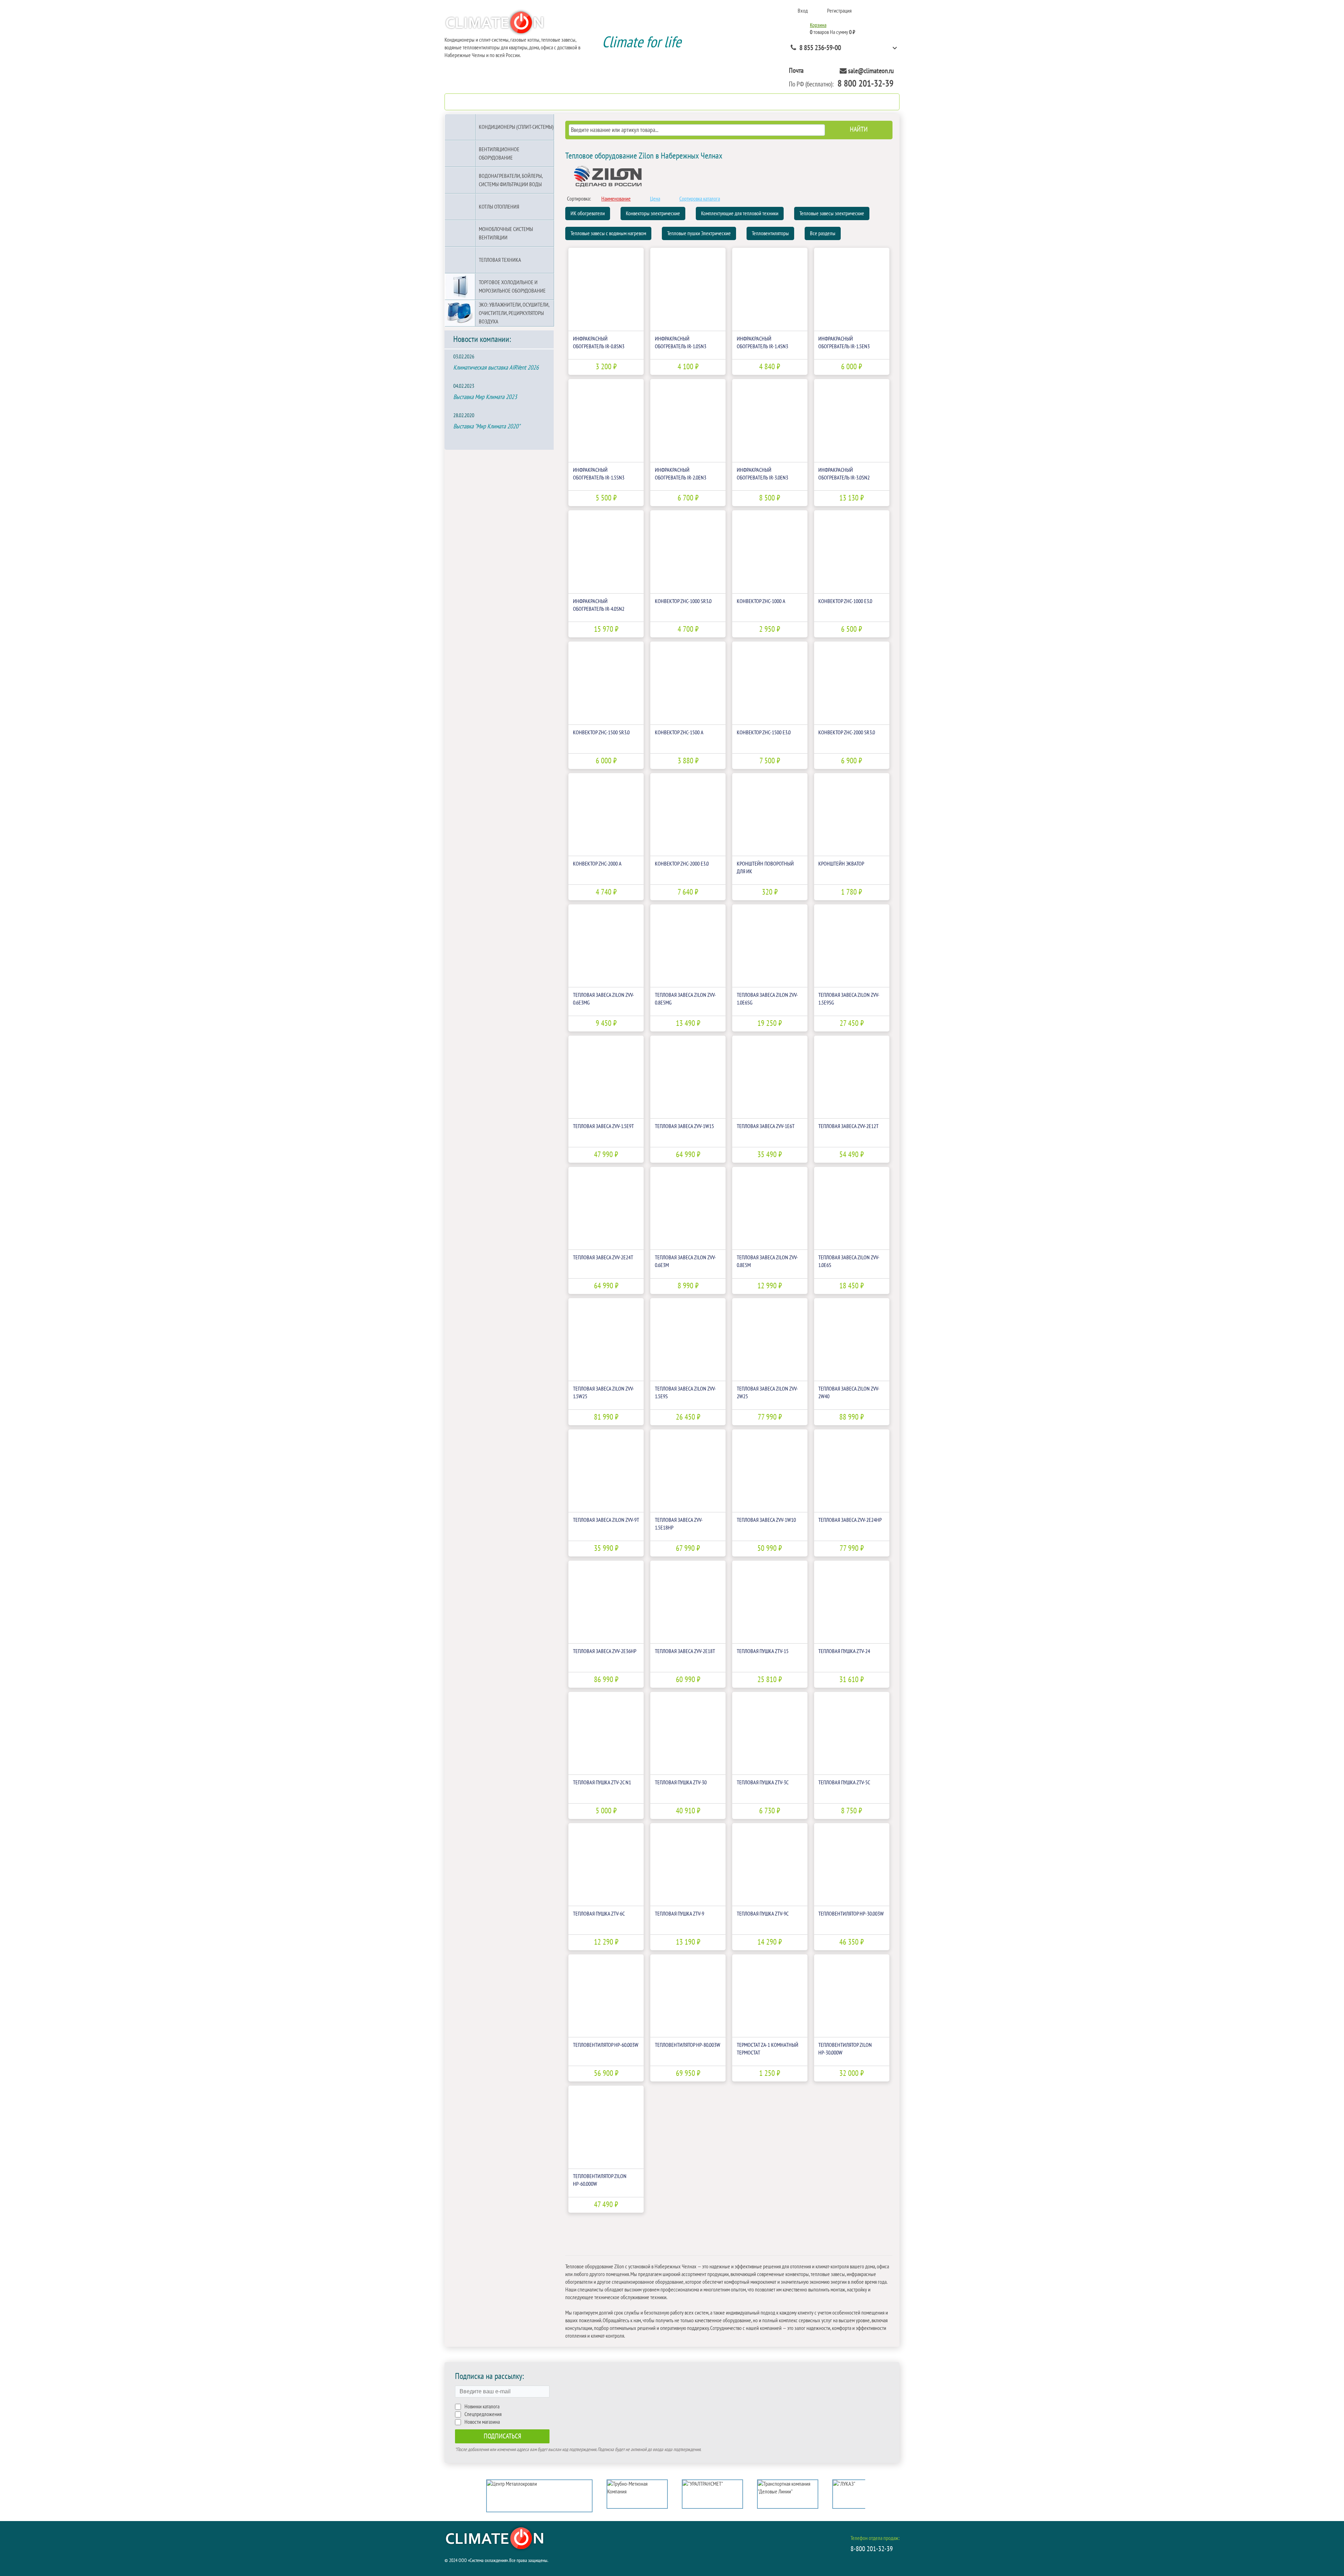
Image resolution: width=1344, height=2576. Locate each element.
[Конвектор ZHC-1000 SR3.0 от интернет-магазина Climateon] (688, 552)
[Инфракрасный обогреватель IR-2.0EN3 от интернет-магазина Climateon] (688, 421)
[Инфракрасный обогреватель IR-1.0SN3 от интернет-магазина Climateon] (688, 289)
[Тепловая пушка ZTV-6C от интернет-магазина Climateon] (606, 1865)
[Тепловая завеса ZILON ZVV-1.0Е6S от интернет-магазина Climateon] (852, 1208)
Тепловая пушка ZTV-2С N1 (602, 1783)
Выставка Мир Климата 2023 (485, 397)
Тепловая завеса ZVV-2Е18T (685, 1651)
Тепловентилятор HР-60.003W (606, 2045)
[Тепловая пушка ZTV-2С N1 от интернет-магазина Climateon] (606, 1733)
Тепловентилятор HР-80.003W (688, 2045)
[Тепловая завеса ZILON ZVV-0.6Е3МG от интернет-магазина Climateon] (606, 946)
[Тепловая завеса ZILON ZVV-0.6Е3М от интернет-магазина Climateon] (688, 1208)
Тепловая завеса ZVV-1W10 (766, 1520)
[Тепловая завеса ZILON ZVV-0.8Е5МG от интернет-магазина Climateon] (688, 946)
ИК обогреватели (588, 213)
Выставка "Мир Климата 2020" (487, 426)
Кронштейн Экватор (841, 864)
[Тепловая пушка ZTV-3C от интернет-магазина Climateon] (770, 1733)
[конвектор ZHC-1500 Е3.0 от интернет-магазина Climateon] (770, 683)
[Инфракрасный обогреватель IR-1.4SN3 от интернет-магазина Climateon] (770, 289)
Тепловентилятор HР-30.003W (851, 1914)
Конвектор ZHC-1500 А (679, 733)
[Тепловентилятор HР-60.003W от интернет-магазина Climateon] (606, 1996)
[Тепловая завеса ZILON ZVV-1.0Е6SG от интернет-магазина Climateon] (770, 946)
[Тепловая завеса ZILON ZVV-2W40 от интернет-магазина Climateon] (852, 1340)
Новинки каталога (482, 2407)
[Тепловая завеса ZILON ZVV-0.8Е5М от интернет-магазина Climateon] (770, 1208)
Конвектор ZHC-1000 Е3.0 (845, 601)
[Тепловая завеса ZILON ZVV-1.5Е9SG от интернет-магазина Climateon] (852, 946)
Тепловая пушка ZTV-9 (680, 1914)
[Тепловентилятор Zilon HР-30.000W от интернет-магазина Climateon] (852, 1996)
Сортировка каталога (700, 199)
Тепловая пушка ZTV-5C (844, 1783)
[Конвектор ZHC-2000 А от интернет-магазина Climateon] (606, 815)
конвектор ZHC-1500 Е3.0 (764, 733)
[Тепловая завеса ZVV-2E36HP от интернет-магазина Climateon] (606, 1602)
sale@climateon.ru (871, 71)
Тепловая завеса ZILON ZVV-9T (606, 1520)
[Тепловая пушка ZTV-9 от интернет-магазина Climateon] (688, 1865)
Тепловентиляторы (770, 233)
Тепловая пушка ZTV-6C (599, 1914)
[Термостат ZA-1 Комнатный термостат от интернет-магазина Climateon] (770, 1996)
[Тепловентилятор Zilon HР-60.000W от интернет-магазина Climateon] (606, 2127)
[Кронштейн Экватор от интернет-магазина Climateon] (852, 815)
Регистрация (839, 11)
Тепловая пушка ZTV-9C (763, 1914)
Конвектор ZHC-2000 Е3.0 (682, 864)
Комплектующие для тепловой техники (740, 213)
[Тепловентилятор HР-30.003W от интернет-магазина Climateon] (852, 1865)
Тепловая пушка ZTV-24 (844, 1651)
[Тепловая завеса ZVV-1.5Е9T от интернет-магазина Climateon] (606, 1077)
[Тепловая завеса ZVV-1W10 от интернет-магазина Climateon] (770, 1471)
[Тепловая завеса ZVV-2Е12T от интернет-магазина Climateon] (852, 1077)
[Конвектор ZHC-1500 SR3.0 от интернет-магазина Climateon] (606, 683)
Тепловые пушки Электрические (699, 233)
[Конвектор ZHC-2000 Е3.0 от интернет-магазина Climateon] (688, 815)
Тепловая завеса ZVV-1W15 (684, 1126)
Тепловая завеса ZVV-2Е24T (603, 1258)
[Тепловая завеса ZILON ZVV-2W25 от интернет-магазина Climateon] (770, 1340)
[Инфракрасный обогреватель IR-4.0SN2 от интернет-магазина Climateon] (606, 552)
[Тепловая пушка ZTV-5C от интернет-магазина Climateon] (852, 1733)
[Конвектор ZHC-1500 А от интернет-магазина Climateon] (688, 683)
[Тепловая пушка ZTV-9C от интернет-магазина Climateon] (770, 1865)
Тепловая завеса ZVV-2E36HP (605, 1651)
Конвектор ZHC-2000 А (597, 864)
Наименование (616, 199)
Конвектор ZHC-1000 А (761, 601)
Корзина (818, 25)
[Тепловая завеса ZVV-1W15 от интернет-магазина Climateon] (688, 1077)
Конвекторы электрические (653, 213)
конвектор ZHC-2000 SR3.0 (847, 733)
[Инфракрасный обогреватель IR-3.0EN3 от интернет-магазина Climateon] (770, 421)
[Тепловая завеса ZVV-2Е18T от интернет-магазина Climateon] (688, 1602)
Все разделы (823, 233)
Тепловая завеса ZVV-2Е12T (848, 1126)
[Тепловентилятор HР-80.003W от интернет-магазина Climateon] (688, 1996)
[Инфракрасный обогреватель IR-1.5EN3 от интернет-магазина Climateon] (852, 289)
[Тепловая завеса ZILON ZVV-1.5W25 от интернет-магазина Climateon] (606, 1340)
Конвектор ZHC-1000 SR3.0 (683, 601)
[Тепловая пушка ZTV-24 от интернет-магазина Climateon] (852, 1602)
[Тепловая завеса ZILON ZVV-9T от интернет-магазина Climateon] (606, 1471)
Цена (655, 199)
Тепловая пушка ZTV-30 (681, 1783)
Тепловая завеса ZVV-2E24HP (850, 1520)
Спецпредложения (483, 2414)
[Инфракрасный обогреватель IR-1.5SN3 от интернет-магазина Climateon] (606, 421)
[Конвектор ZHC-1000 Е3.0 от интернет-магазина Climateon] (852, 552)
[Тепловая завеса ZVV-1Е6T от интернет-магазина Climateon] (770, 1077)
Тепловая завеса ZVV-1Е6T (766, 1126)
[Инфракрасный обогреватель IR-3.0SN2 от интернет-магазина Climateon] (852, 421)
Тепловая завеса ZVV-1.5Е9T (603, 1126)
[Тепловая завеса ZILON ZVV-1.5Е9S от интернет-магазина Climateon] (688, 1340)
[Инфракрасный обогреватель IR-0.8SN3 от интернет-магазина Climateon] (606, 289)
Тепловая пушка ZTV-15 (763, 1651)
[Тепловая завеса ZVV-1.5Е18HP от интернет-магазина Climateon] (688, 1471)
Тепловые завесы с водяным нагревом (608, 233)
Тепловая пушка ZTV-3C (763, 1783)
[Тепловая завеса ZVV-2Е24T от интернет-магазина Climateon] (606, 1208)
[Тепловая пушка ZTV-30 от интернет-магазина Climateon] (688, 1733)
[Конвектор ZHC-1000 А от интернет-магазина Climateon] (770, 552)
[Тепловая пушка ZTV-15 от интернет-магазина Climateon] (770, 1602)
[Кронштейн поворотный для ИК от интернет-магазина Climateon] (770, 815)
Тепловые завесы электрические (832, 213)
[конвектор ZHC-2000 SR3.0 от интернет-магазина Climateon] (852, 683)
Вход (803, 11)
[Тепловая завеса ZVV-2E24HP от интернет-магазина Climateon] (852, 1471)
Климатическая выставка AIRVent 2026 (496, 368)
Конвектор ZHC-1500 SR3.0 (601, 733)
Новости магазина (482, 2422)
